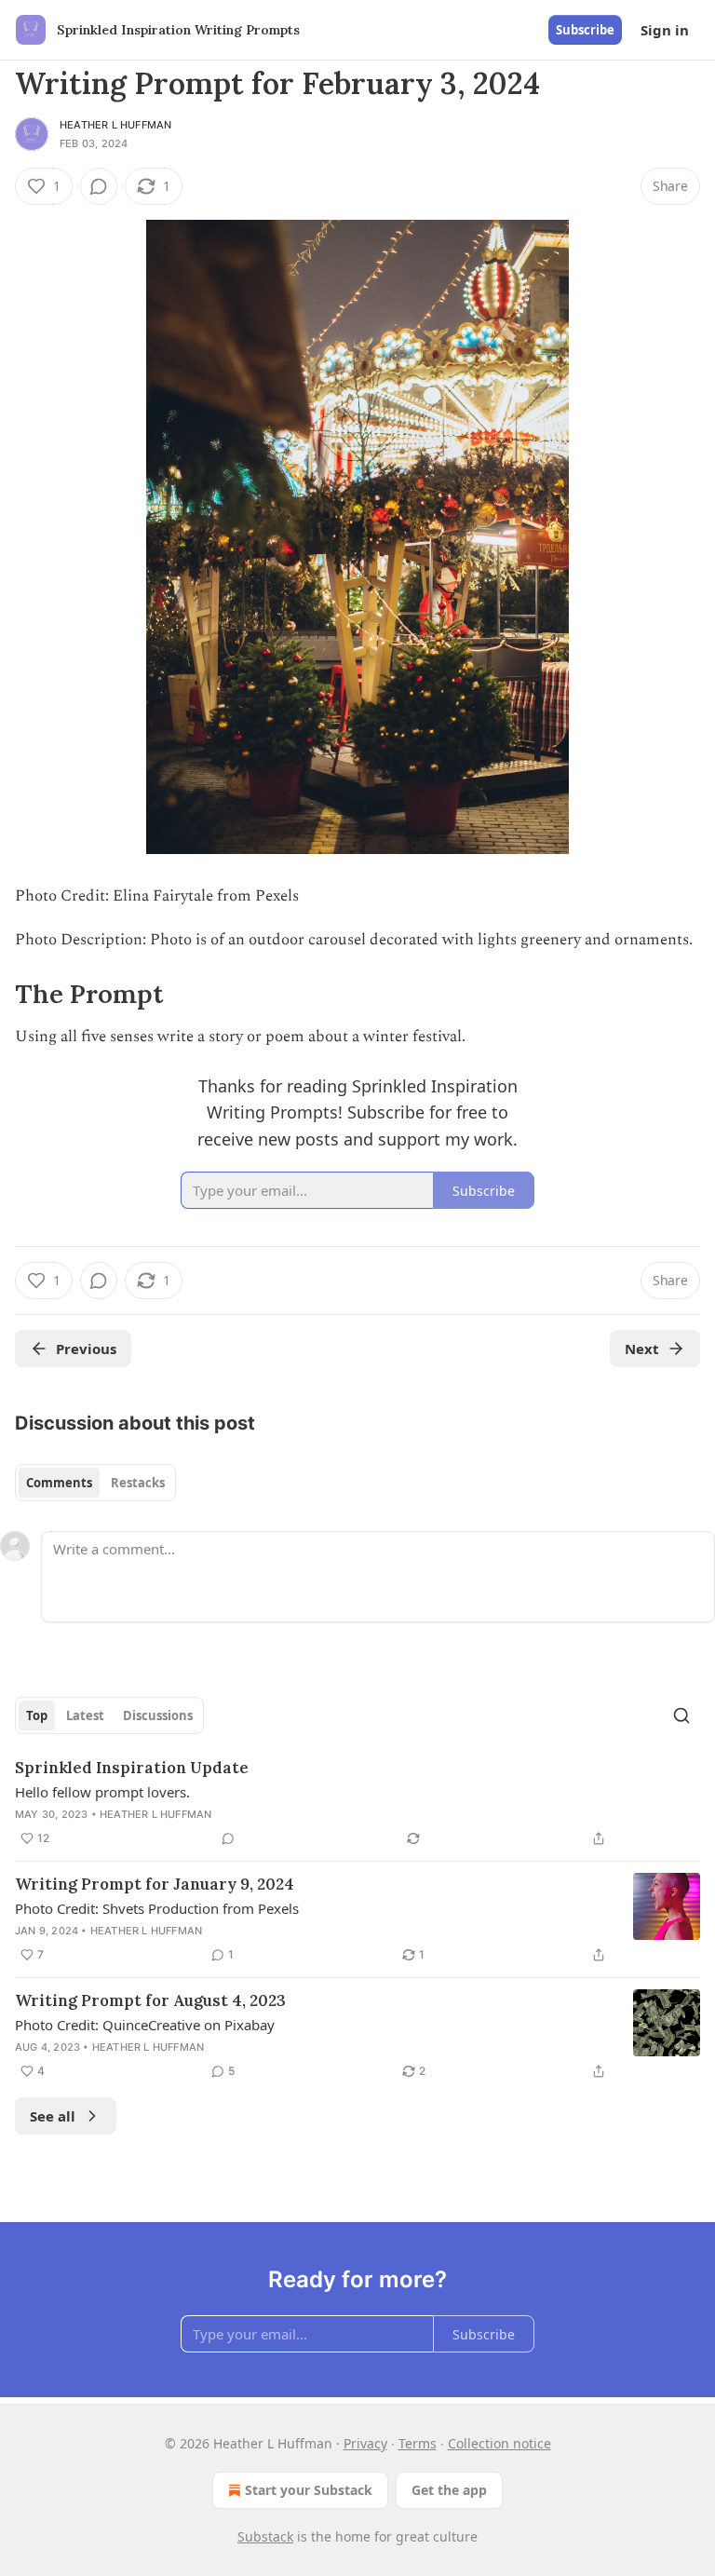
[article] (357, 1803)
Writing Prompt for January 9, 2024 (155, 1884)
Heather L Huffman (115, 125)
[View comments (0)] (99, 186)
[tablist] (95, 1483)
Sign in (665, 30)
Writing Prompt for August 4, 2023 (150, 2000)
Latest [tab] (85, 1715)
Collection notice (499, 2443)
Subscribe (585, 30)
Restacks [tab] (138, 1483)
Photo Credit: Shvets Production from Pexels (157, 1908)
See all (53, 2116)
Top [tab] (37, 1715)
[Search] (681, 1715)
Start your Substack (309, 2490)
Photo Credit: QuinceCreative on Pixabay (145, 2025)
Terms (418, 2443)
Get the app (449, 2490)
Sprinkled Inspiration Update (132, 1768)
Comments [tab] (59, 1483)
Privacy (365, 2443)
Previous (86, 1349)
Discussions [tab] (158, 1715)
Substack (265, 2536)
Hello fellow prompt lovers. (102, 1792)
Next (642, 1349)
